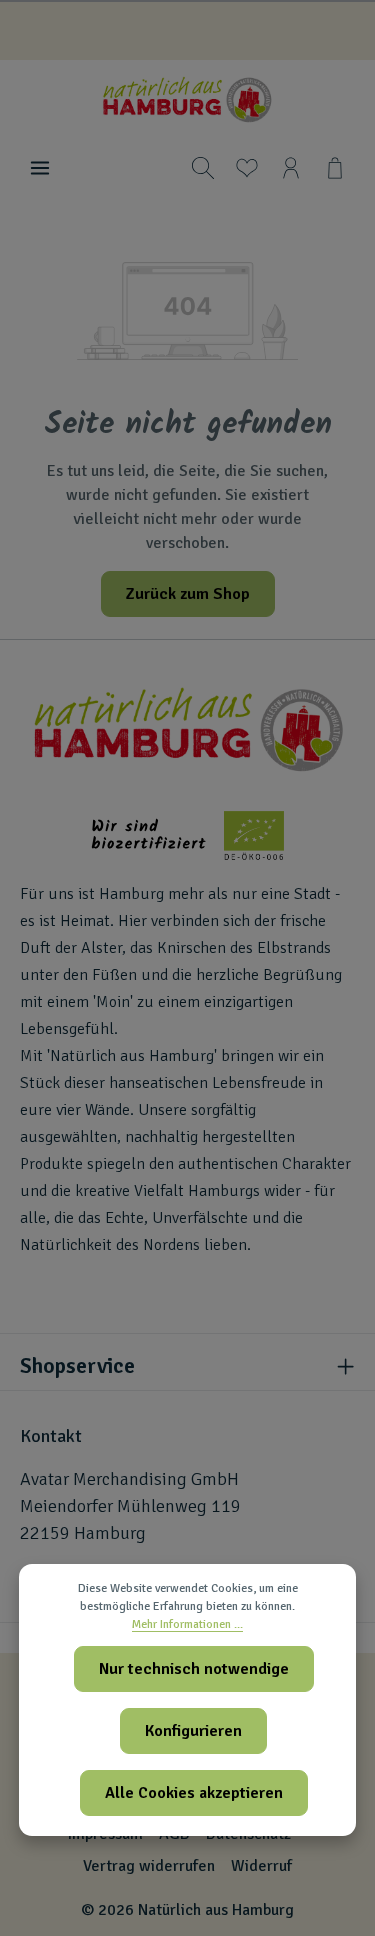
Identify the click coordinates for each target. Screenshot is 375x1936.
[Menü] (40, 168)
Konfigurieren (193, 1731)
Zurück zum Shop (188, 594)
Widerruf (261, 1866)
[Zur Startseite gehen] (187, 100)
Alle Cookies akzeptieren (194, 1793)
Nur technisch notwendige (194, 1669)
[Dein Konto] (291, 168)
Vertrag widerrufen (149, 1866)
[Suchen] (203, 168)
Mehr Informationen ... (187, 1624)
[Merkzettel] (247, 168)
